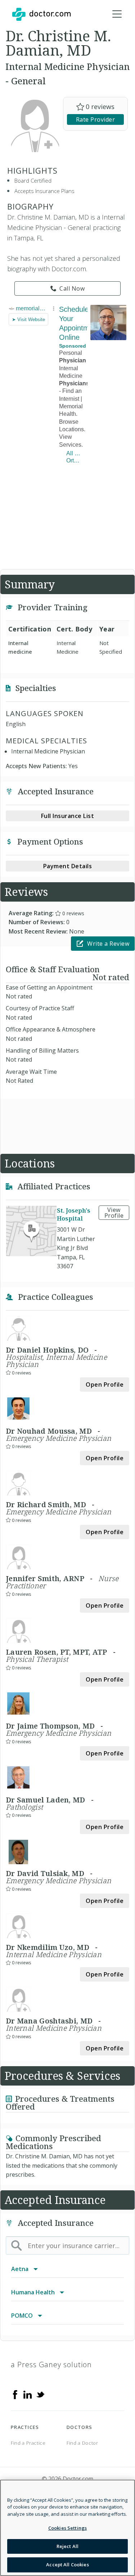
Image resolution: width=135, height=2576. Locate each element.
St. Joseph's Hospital (74, 1214)
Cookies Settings (67, 2528)
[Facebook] (15, 2394)
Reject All (67, 2546)
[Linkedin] (28, 2394)
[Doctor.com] (41, 14)
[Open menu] (117, 14)
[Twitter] (40, 2394)
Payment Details (68, 866)
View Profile (114, 1213)
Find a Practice (28, 2443)
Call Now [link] (72, 288)
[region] (67, 2528)
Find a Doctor (82, 2443)
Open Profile (105, 1385)
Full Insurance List (68, 816)
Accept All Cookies (67, 2565)
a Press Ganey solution (51, 2365)
